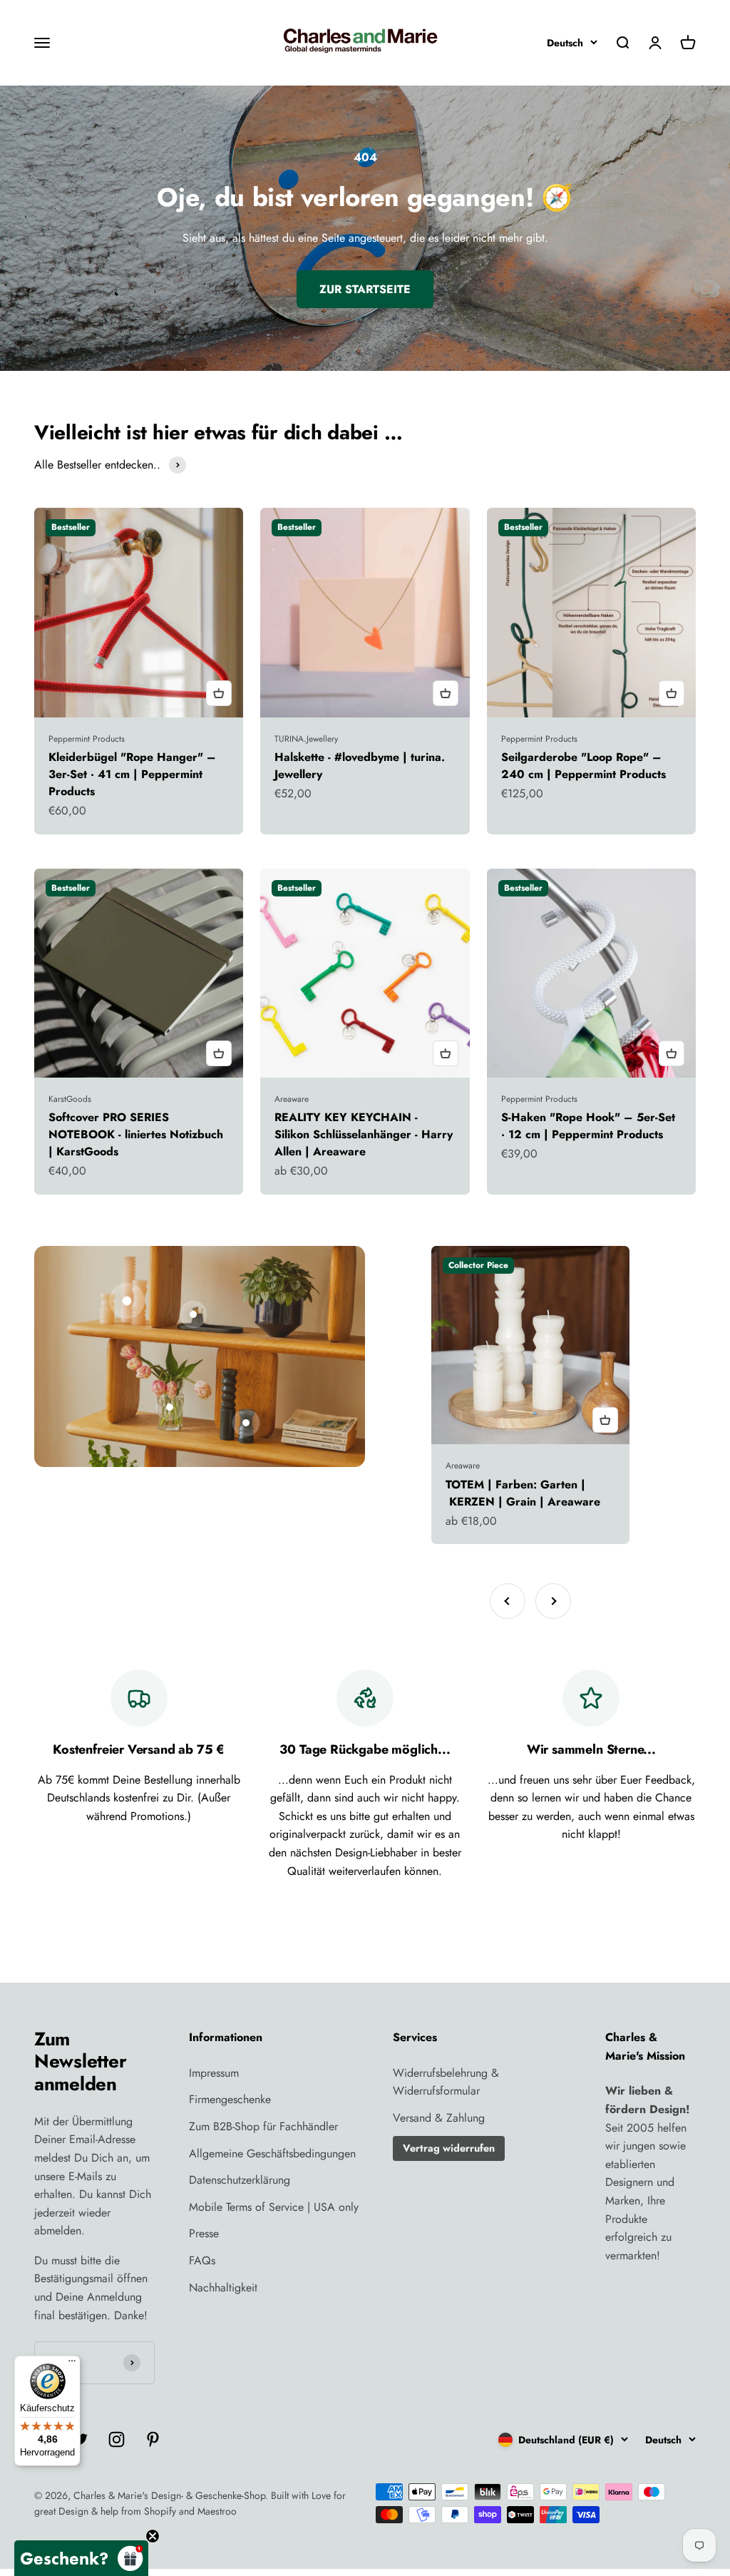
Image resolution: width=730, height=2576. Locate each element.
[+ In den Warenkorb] (219, 693)
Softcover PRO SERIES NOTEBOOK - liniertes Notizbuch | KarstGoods (136, 1134)
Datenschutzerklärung (240, 2180)
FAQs (202, 2260)
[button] (81, 2558)
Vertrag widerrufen (449, 2148)
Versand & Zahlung (439, 2118)
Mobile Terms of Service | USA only (274, 2207)
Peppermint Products (87, 739)
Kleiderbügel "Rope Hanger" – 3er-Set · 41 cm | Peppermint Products (132, 774)
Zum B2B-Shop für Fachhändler (263, 2126)
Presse (204, 2233)
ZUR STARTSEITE (365, 289)
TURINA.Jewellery (306, 739)
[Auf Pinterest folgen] (153, 2439)
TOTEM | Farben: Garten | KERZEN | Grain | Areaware (523, 1493)
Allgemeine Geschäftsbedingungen (272, 2153)
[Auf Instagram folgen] (117, 2439)
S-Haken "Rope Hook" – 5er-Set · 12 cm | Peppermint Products (588, 1126)
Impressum (214, 2073)
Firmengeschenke (230, 2099)
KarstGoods (70, 1099)
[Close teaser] (153, 2536)
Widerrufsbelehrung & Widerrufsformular (446, 2082)
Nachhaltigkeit (223, 2288)
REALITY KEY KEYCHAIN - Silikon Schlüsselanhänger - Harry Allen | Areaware (364, 1134)
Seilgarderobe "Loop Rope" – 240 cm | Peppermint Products (584, 766)
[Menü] (72, 2364)
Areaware (292, 1099)
